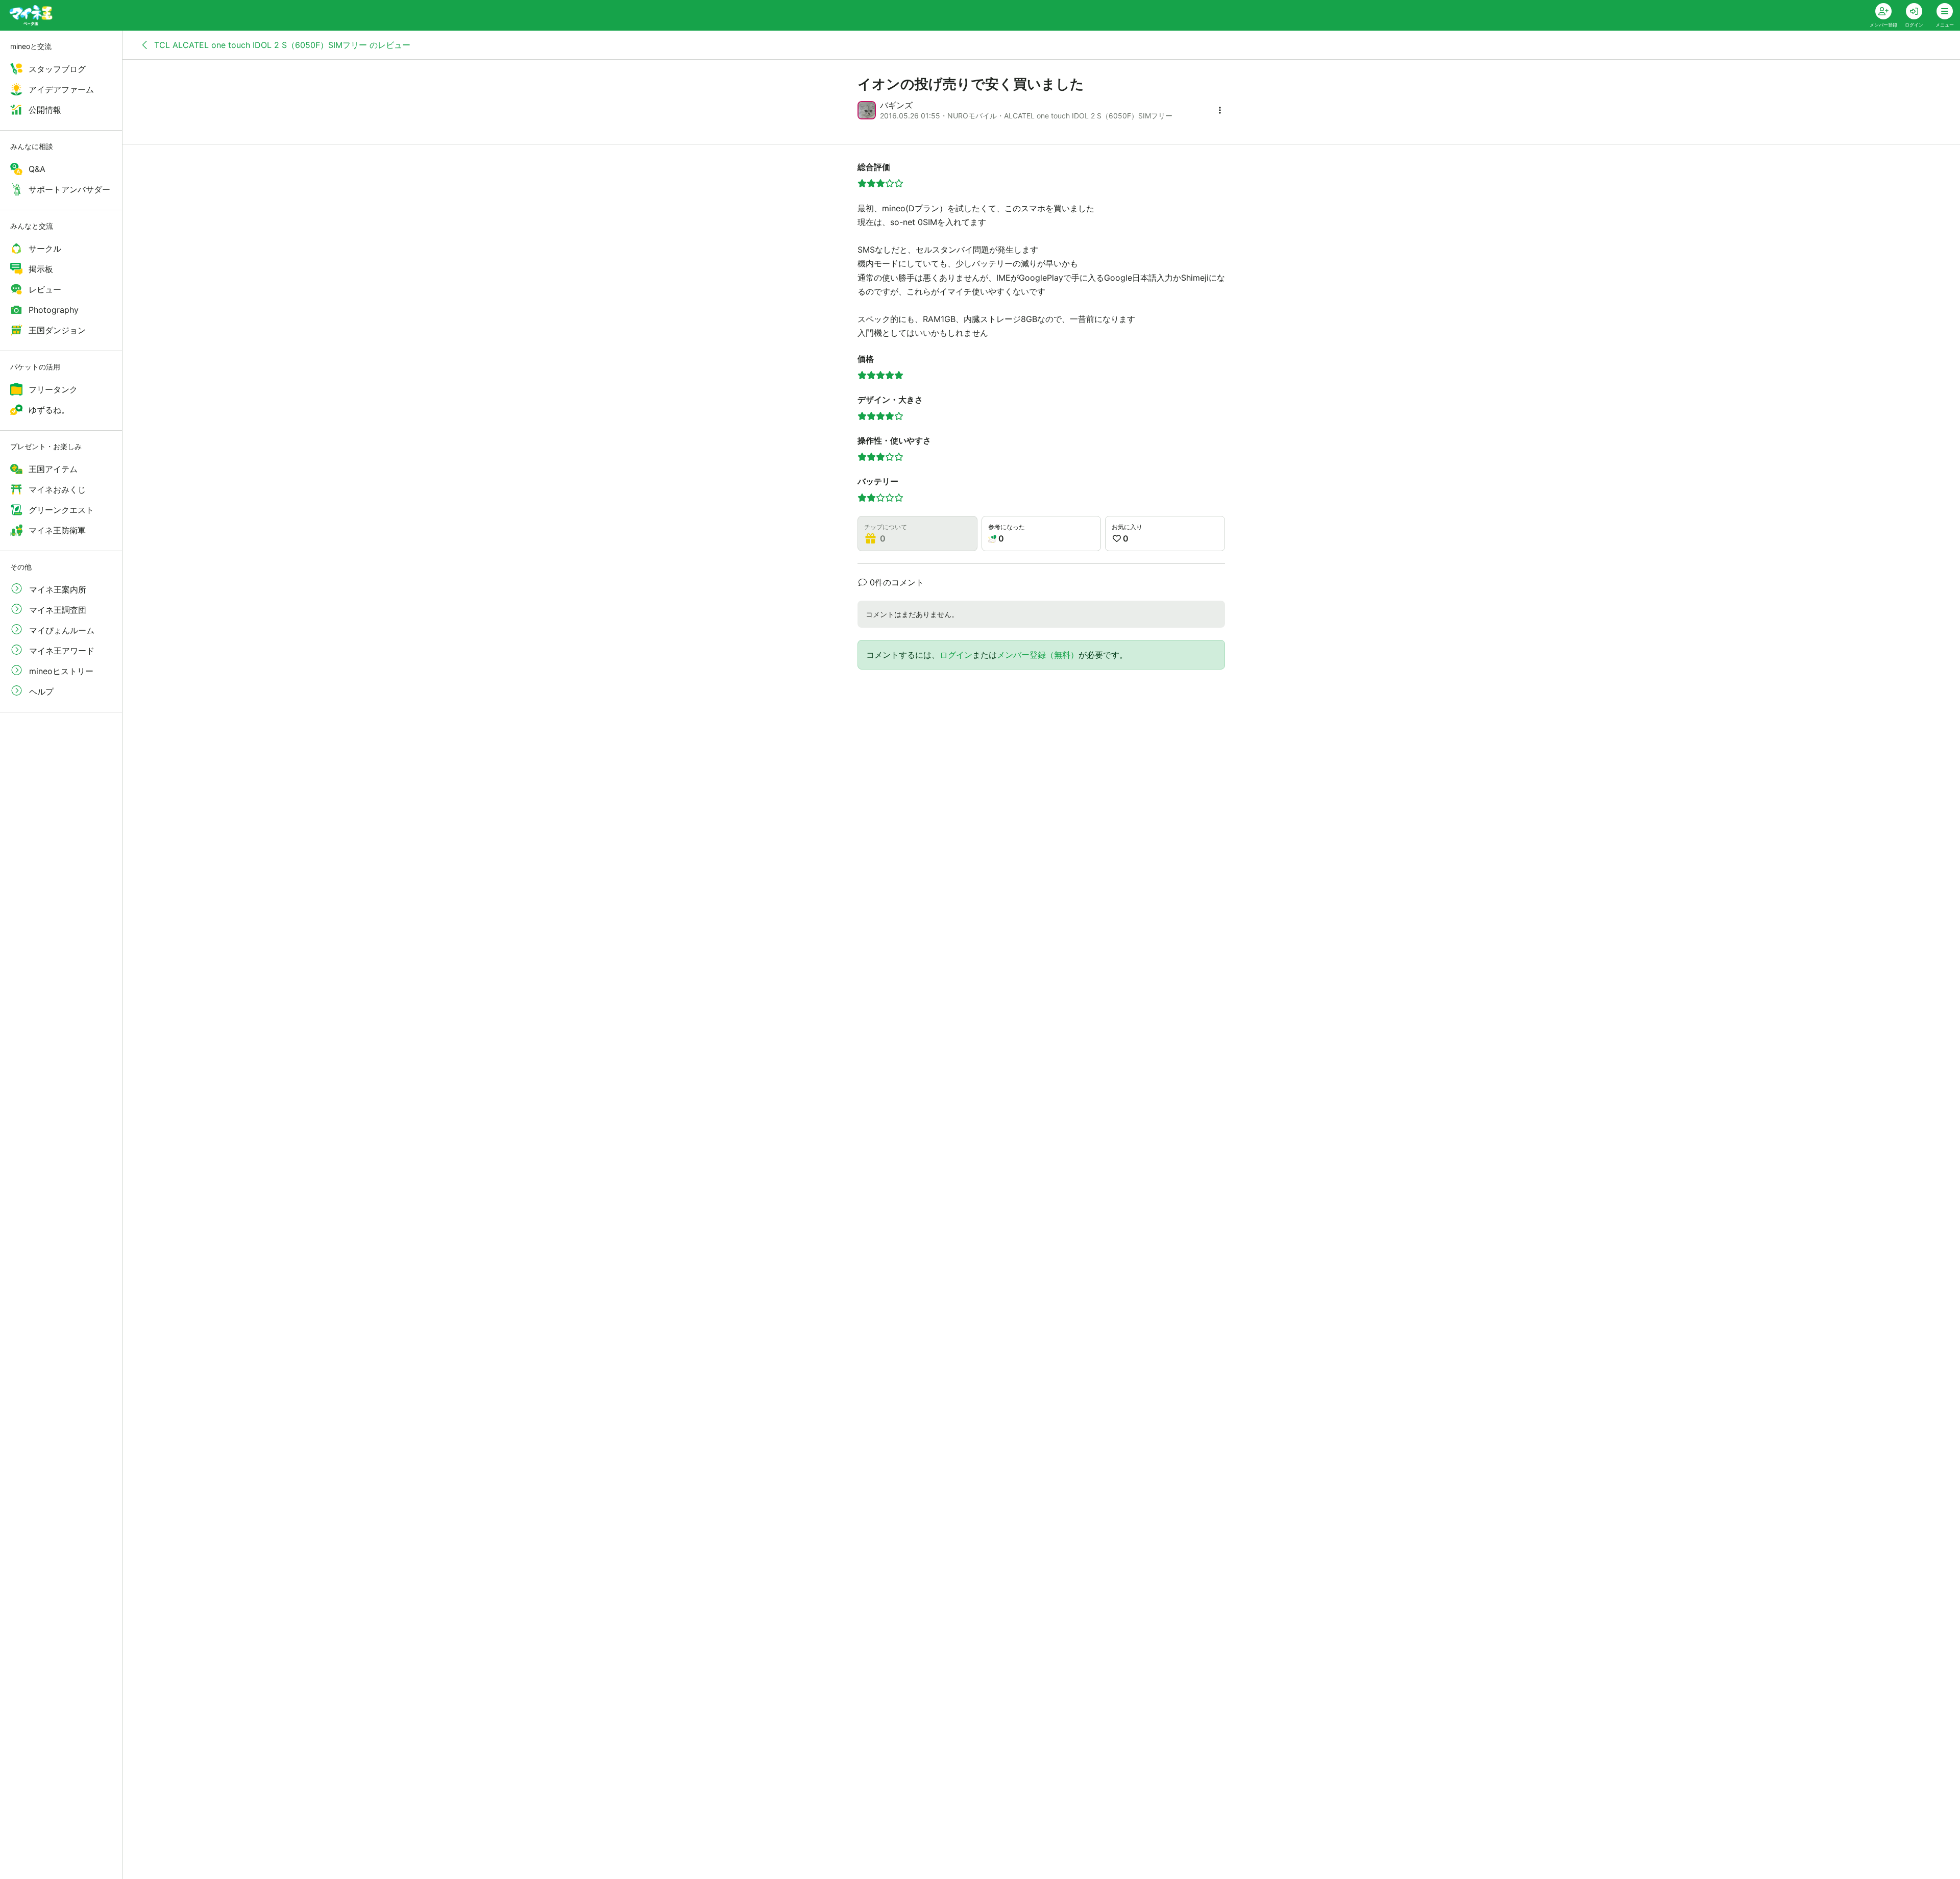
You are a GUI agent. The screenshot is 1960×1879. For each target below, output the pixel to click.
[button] (1220, 110)
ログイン (956, 655)
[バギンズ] (867, 110)
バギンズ (896, 105)
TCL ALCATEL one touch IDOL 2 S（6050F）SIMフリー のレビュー (281, 45)
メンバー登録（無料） (1038, 655)
